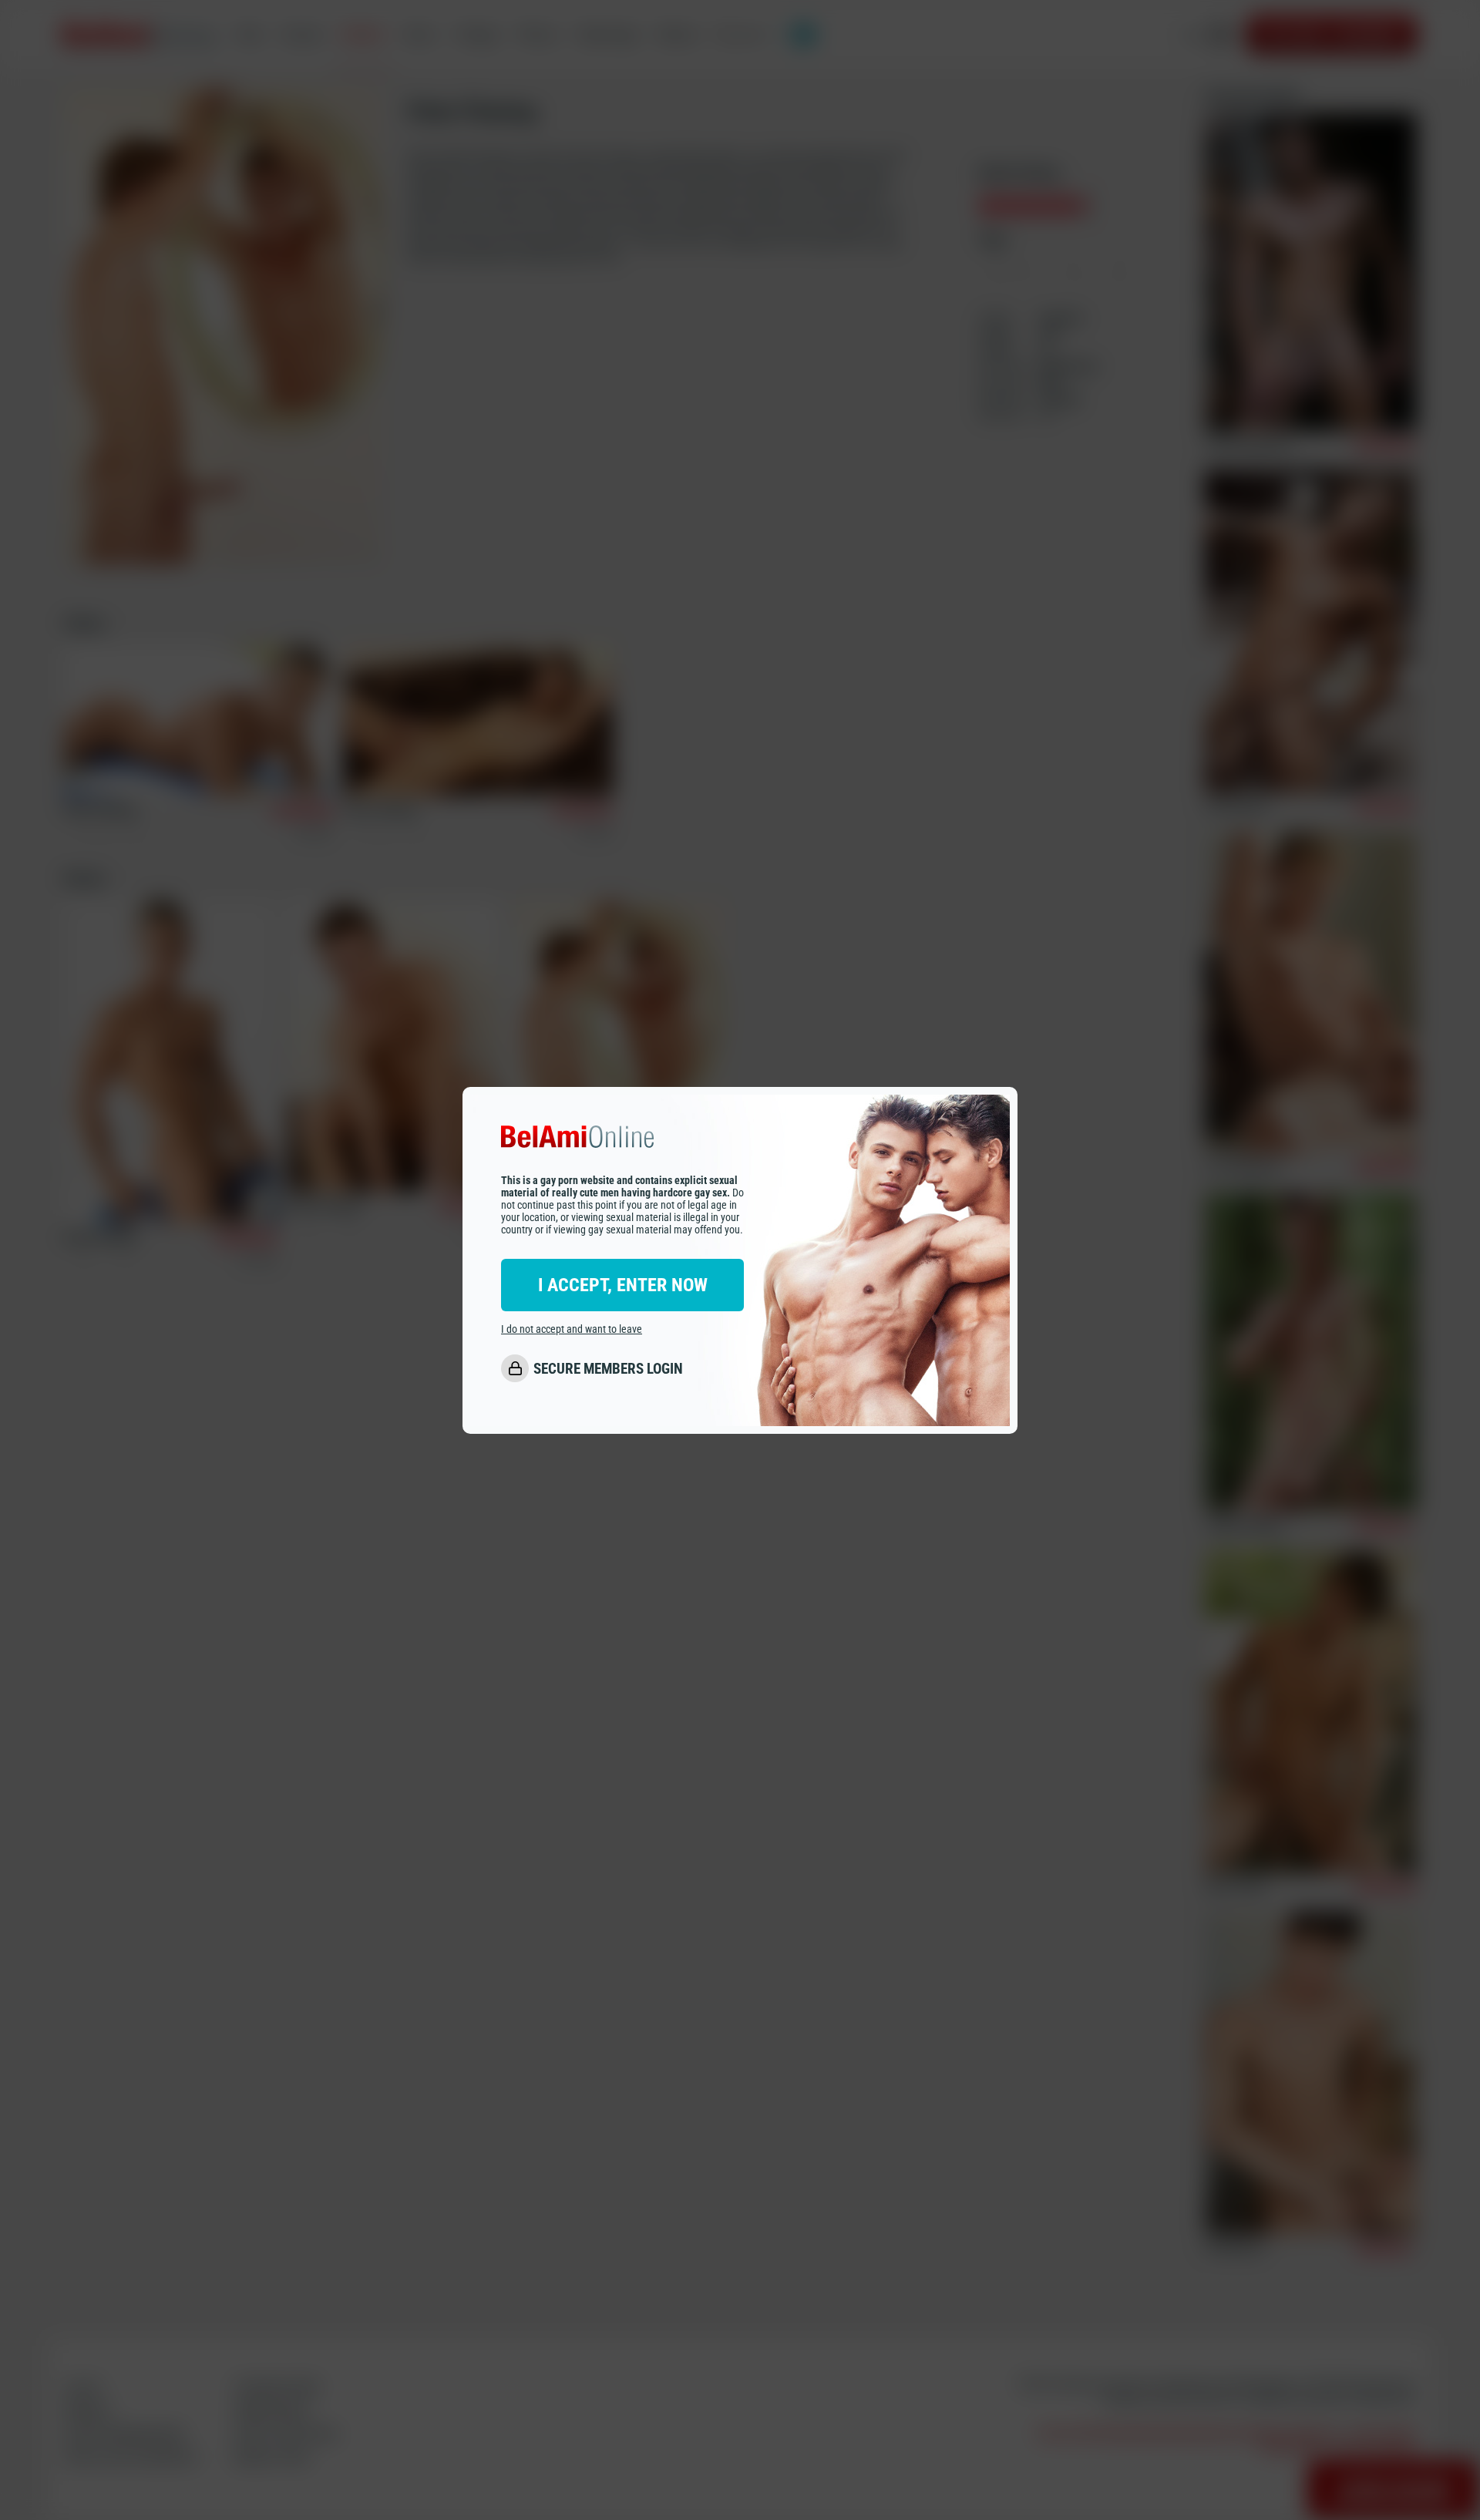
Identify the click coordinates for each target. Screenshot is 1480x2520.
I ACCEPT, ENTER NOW (623, 1285)
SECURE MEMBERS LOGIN (608, 1369)
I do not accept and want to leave (572, 1329)
